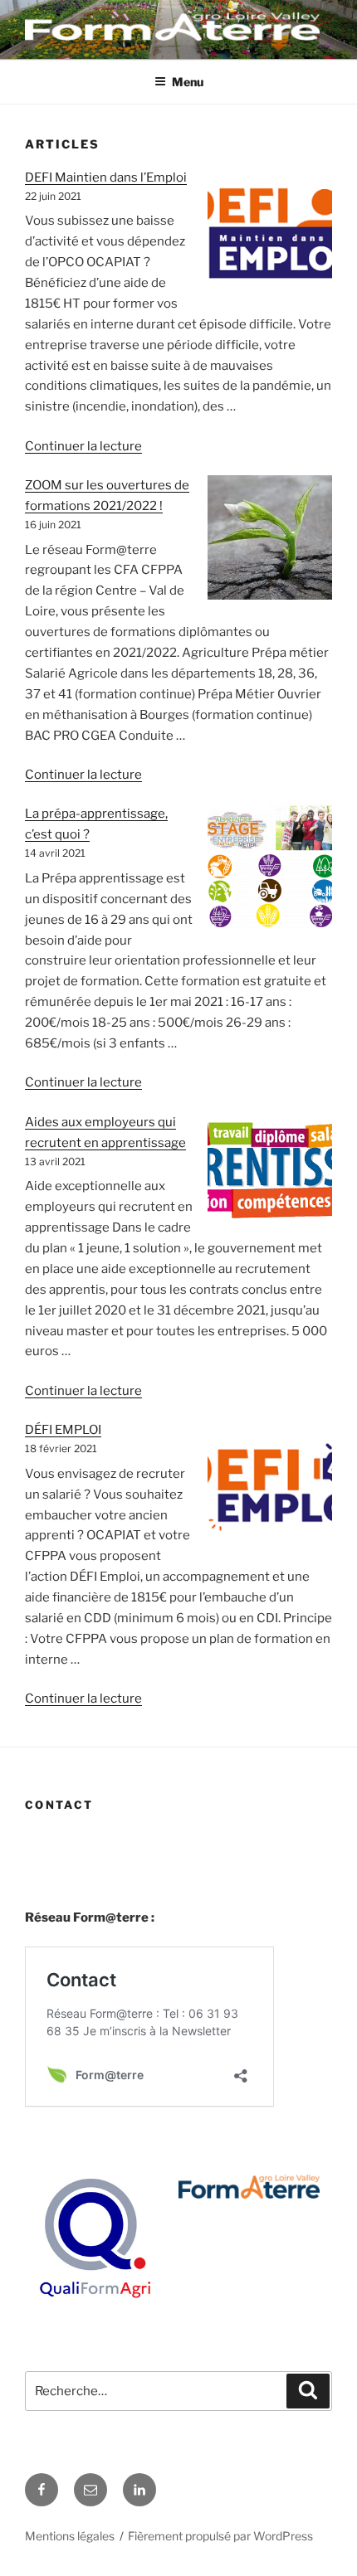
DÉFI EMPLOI (63, 1430)
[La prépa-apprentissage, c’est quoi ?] (270, 869)
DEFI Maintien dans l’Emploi (106, 177)
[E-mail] (90, 2490)
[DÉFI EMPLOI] (270, 1485)
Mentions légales (70, 2536)
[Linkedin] (139, 2490)
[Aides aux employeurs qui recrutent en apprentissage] (270, 1173)
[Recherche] (308, 2391)
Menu (188, 82)
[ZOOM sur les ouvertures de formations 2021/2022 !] (270, 541)
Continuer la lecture (83, 446)
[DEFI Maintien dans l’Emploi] (270, 233)
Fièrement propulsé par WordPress (220, 2536)
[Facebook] (42, 2490)
